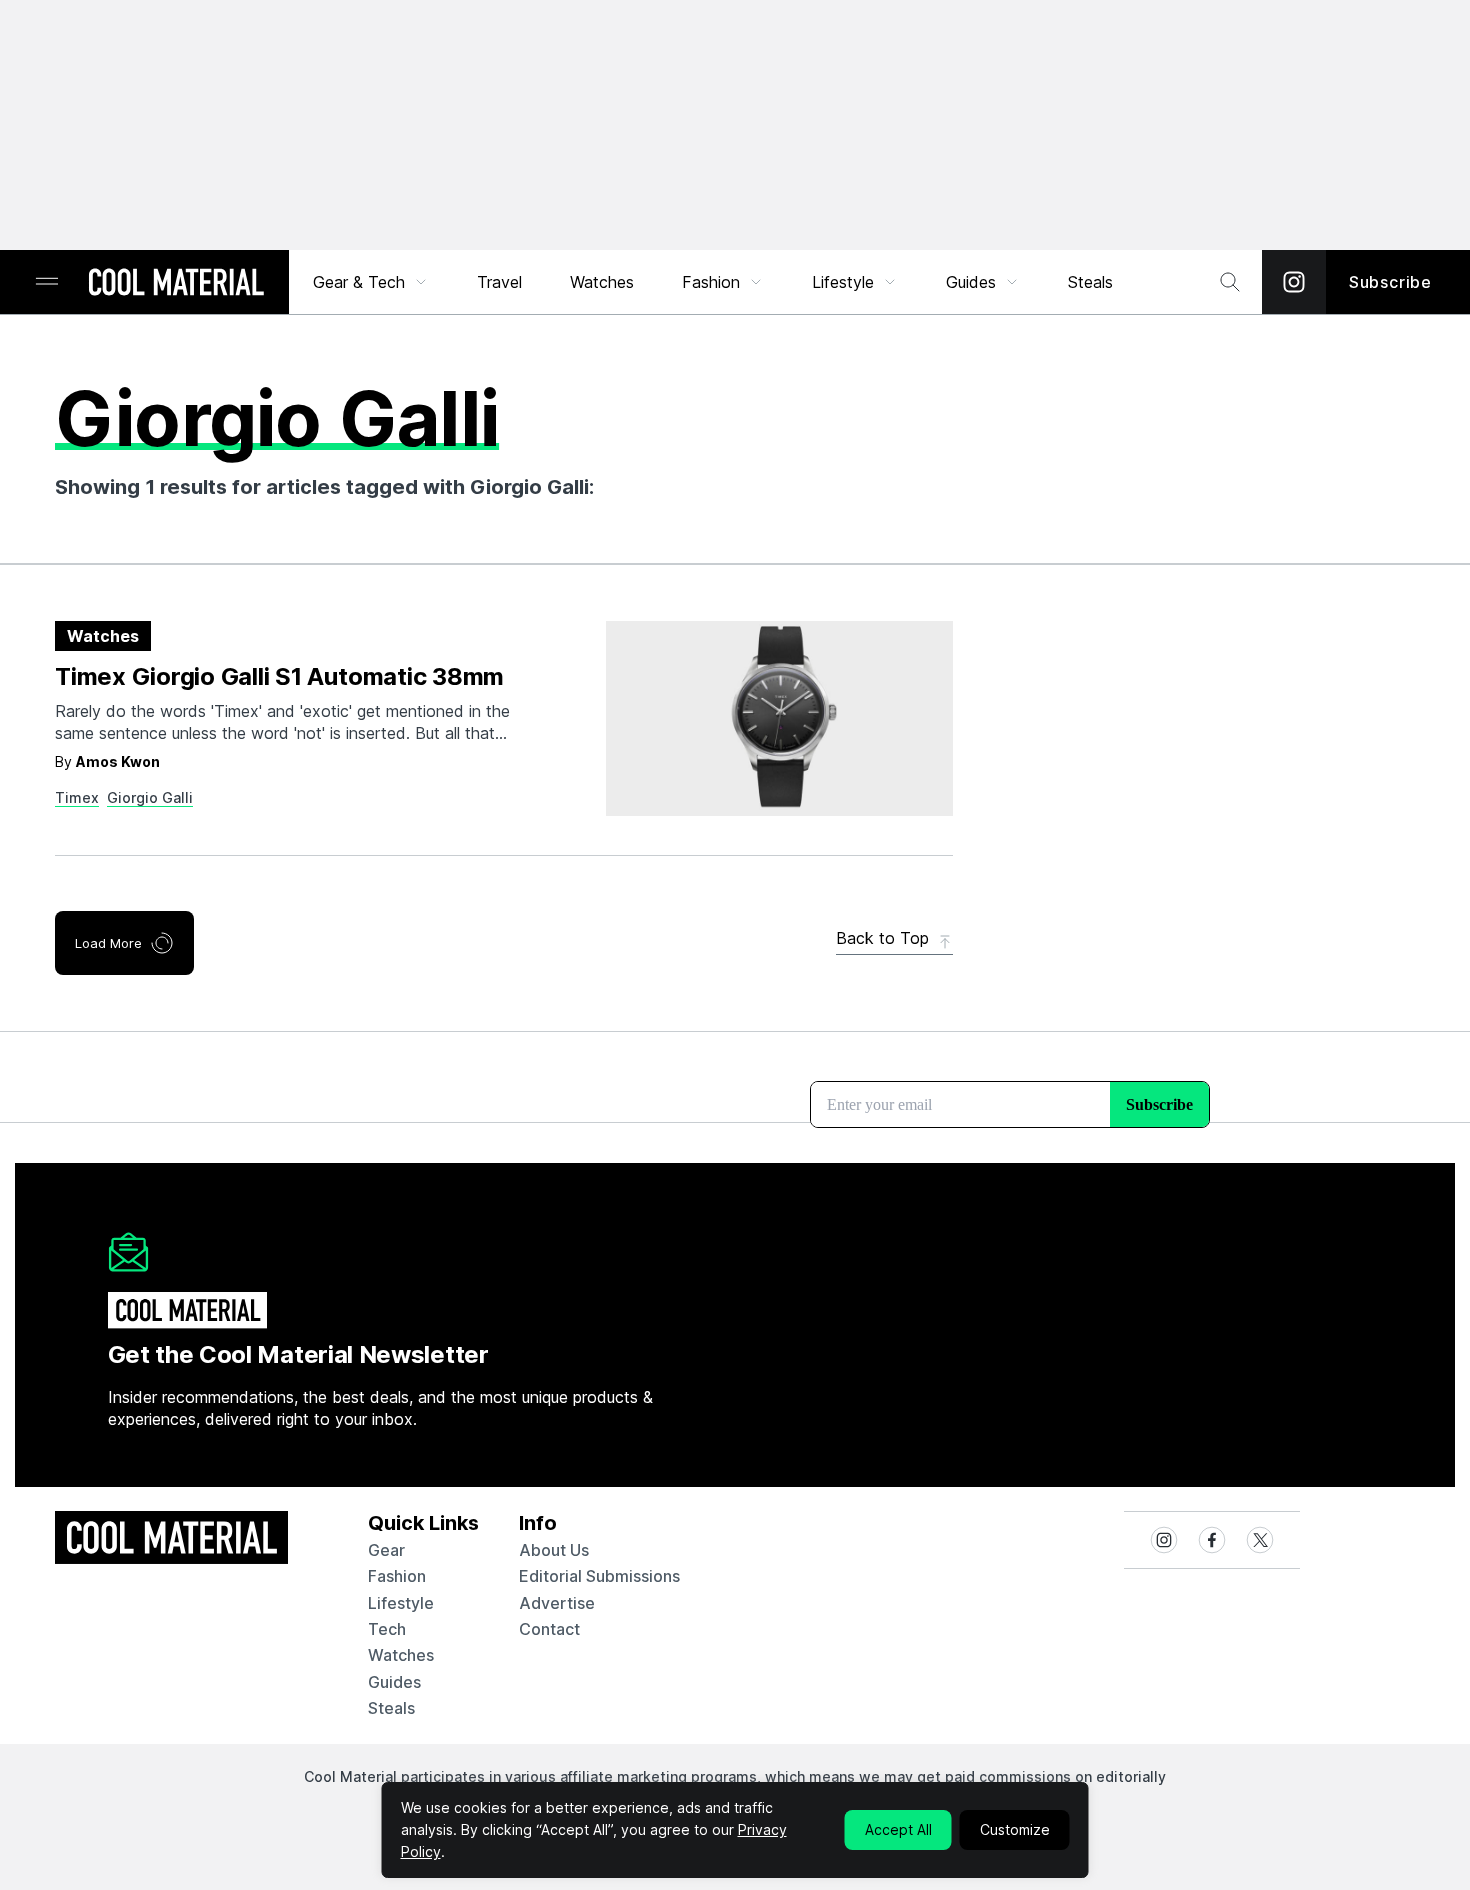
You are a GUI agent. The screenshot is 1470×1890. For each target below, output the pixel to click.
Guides (971, 282)
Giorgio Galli (150, 797)
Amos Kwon (118, 761)
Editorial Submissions (599, 1576)
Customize (1015, 1829)
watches (401, 1655)
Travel (499, 282)
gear (386, 1550)
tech (387, 1629)
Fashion (711, 282)
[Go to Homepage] (176, 284)
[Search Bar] (1230, 282)
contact (549, 1629)
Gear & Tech (359, 282)
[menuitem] (371, 282)
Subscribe (1390, 282)
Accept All (898, 1829)
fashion (397, 1576)
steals (1090, 282)
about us (554, 1550)
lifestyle (401, 1603)
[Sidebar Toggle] (47, 282)
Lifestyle (843, 282)
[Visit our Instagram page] (1294, 282)
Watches (602, 282)
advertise (557, 1603)
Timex (77, 797)
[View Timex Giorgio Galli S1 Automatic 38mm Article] (779, 718)
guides (394, 1682)
